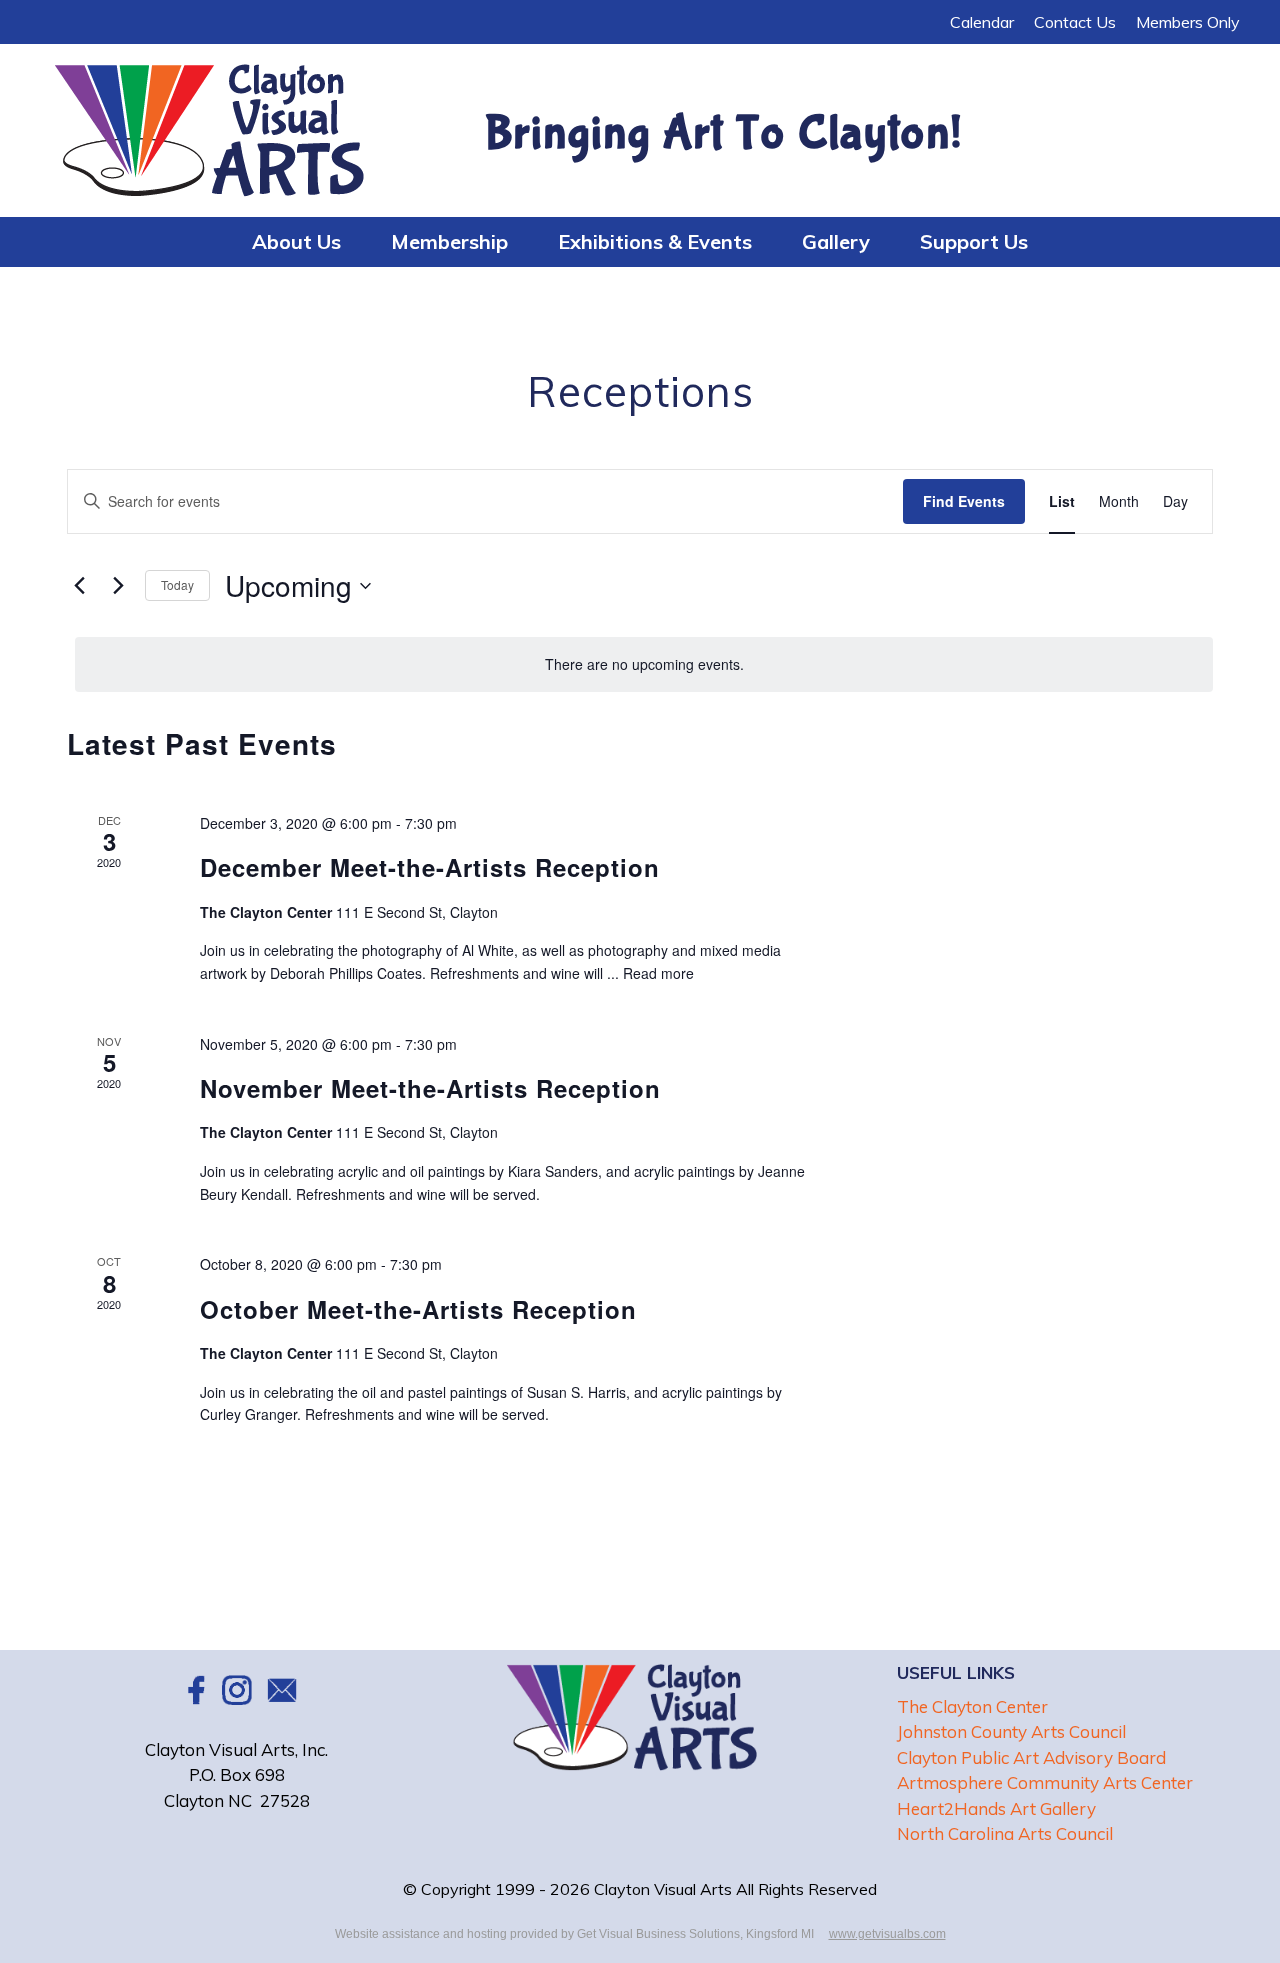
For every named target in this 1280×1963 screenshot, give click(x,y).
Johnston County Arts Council (1011, 1731)
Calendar (982, 22)
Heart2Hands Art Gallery (996, 1808)
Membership (449, 241)
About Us (296, 241)
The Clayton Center (972, 1706)
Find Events (964, 501)
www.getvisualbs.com (887, 1934)
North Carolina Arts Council (1005, 1833)
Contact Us (1075, 22)
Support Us (974, 241)
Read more (658, 973)
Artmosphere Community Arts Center (1045, 1782)
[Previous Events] (79, 586)
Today (177, 584)
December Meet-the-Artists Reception (430, 867)
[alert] (644, 664)
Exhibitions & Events (655, 241)
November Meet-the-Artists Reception (430, 1088)
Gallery (836, 241)
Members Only (1188, 22)
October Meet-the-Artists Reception (418, 1309)
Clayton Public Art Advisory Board (1031, 1757)
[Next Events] (118, 586)
